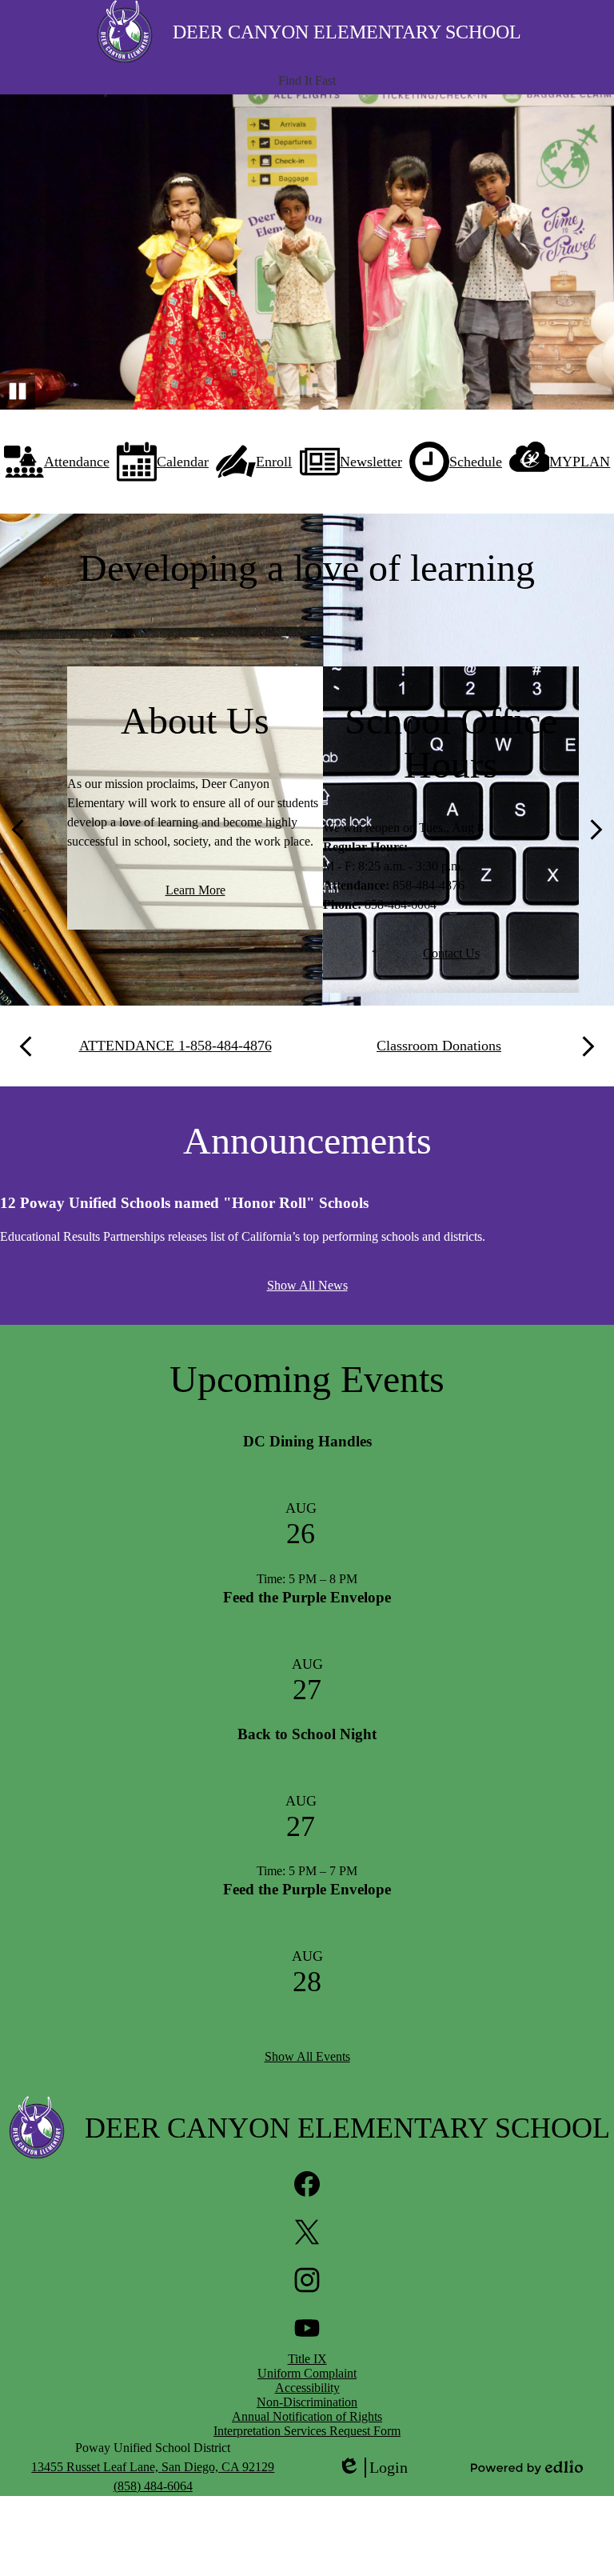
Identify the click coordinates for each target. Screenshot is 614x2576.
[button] (307, 81)
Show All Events (307, 2056)
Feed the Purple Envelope (307, 1597)
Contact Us (451, 953)
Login (373, 2468)
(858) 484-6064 (153, 2486)
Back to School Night (307, 1734)
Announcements (307, 1140)
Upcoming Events (307, 1379)
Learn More (195, 890)
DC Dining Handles (307, 1441)
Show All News (307, 1285)
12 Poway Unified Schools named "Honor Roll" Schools (184, 1203)
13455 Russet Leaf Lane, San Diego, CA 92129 (153, 2467)
